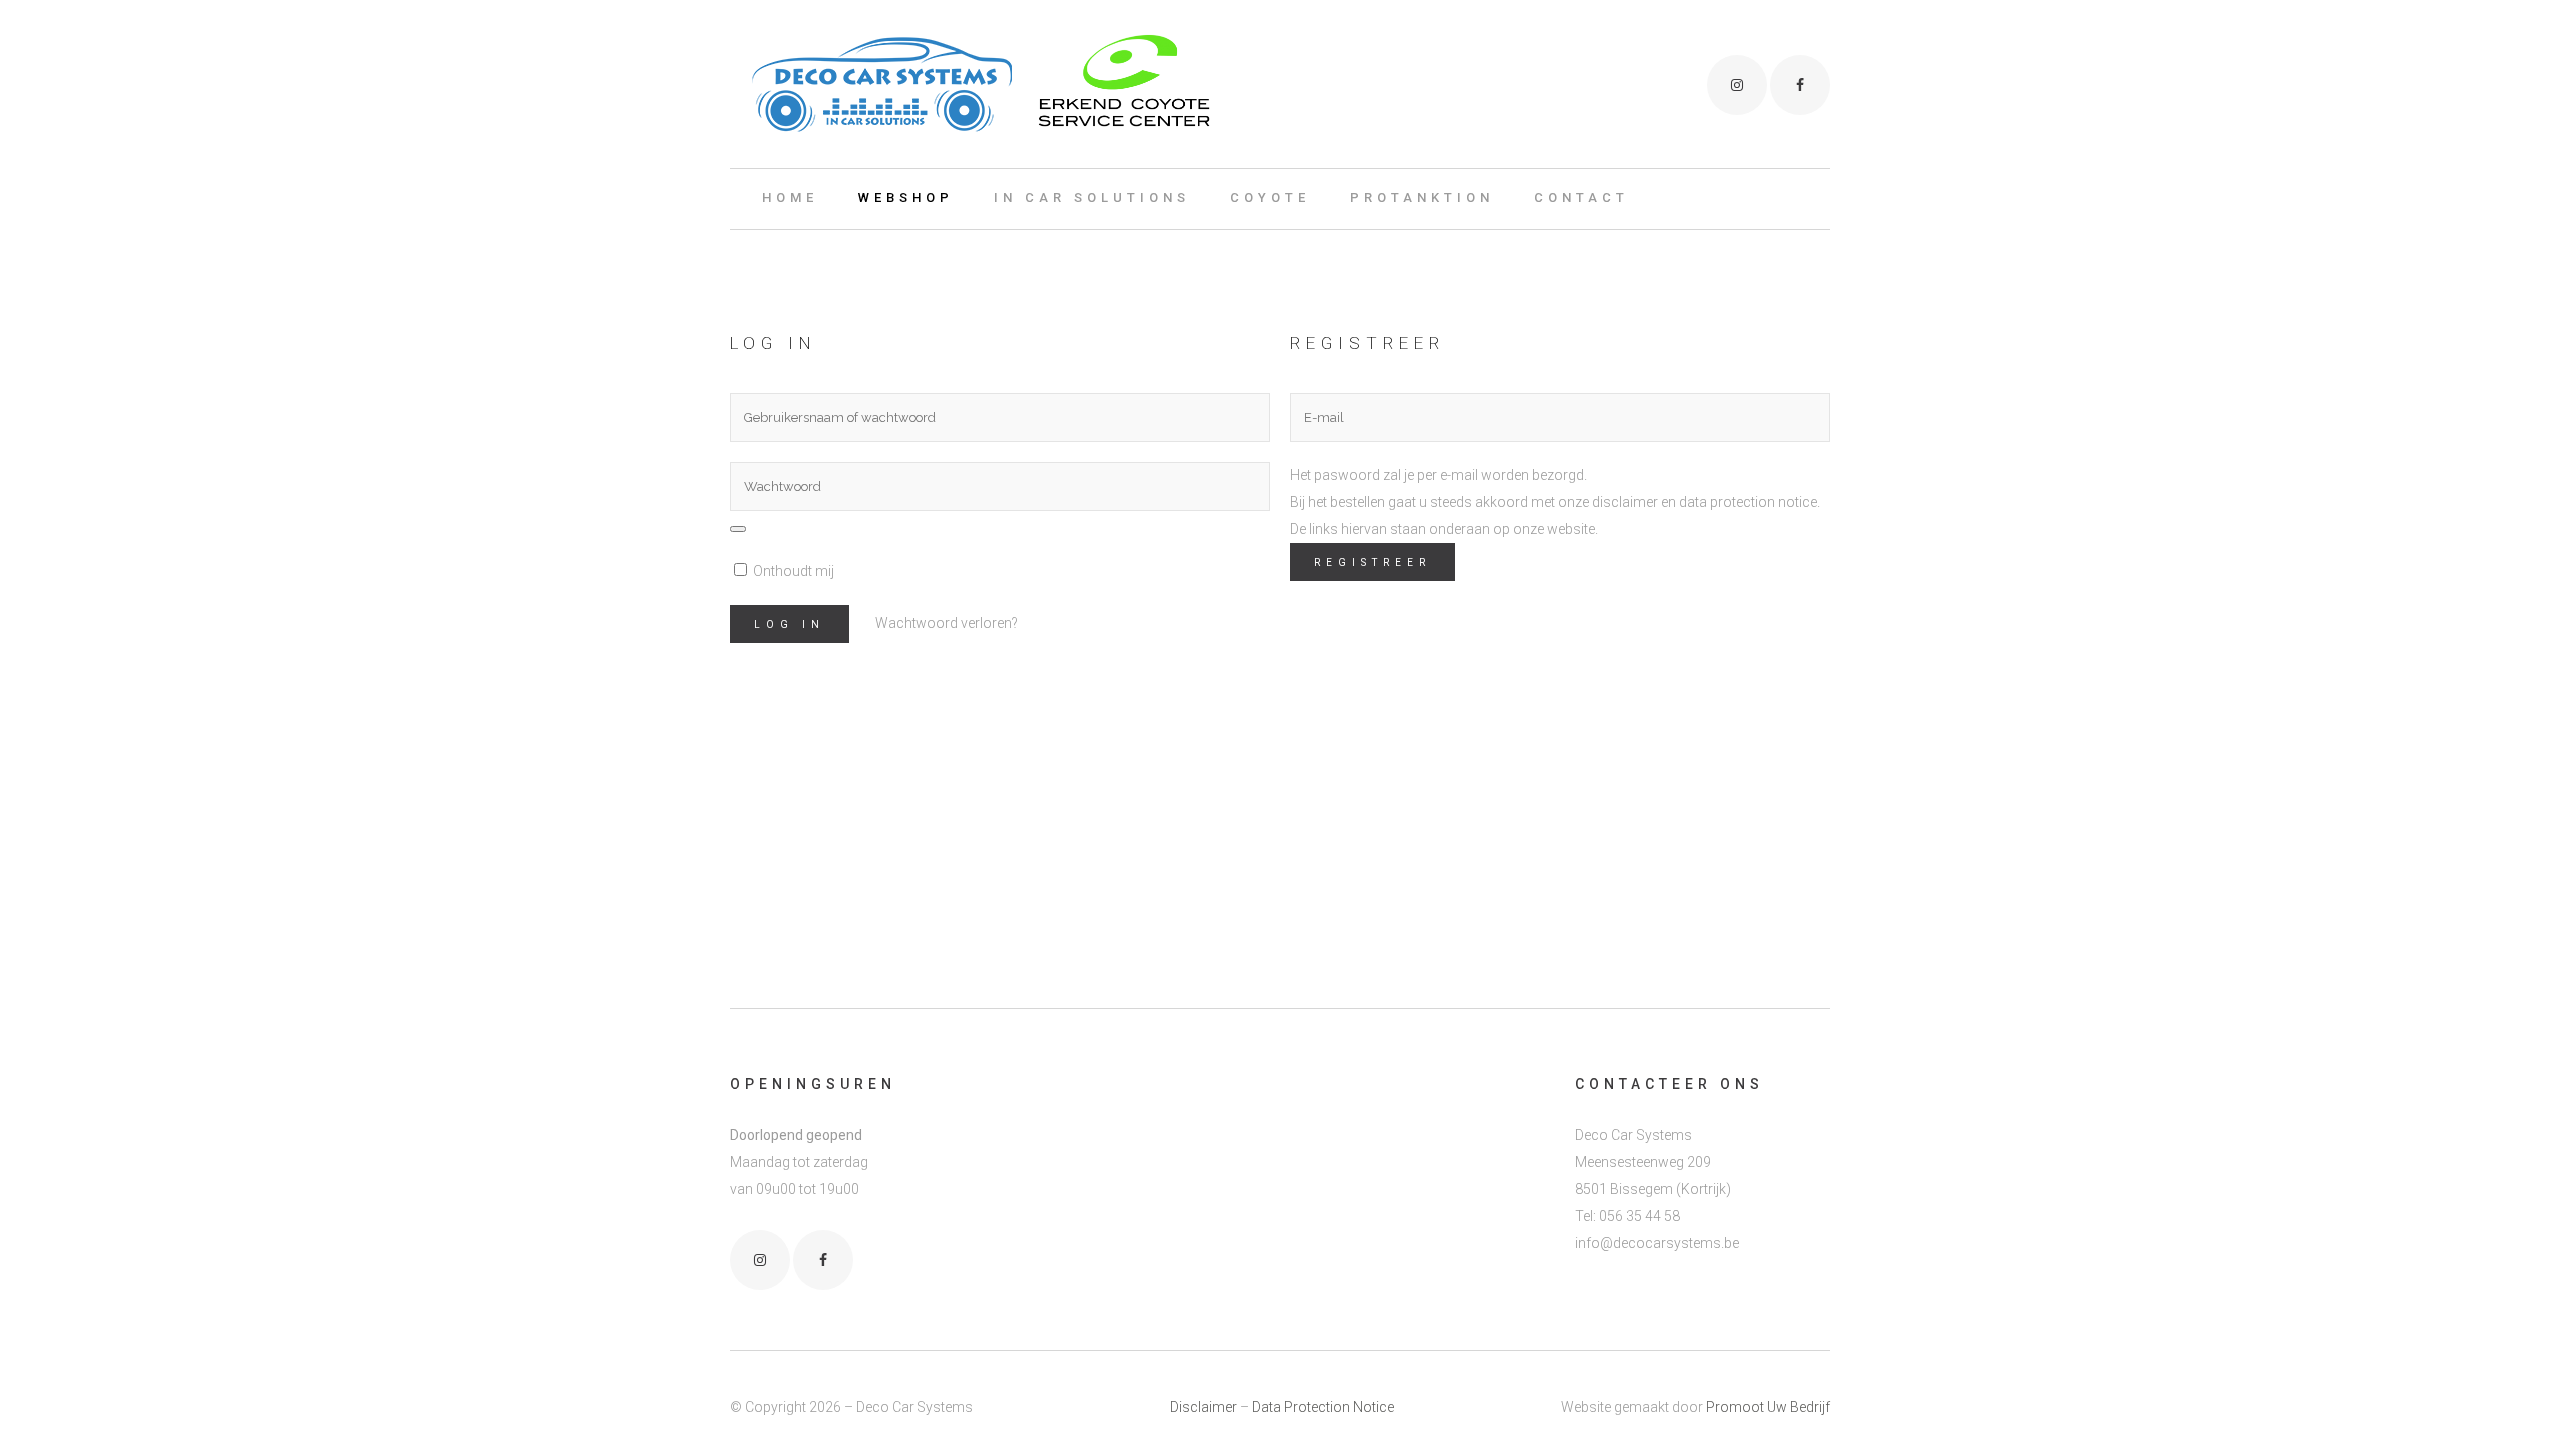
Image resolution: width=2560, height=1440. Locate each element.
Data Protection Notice (1323, 1407)
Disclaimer (1203, 1407)
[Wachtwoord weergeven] (738, 529)
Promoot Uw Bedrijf (1768, 1407)
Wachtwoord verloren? (946, 623)
